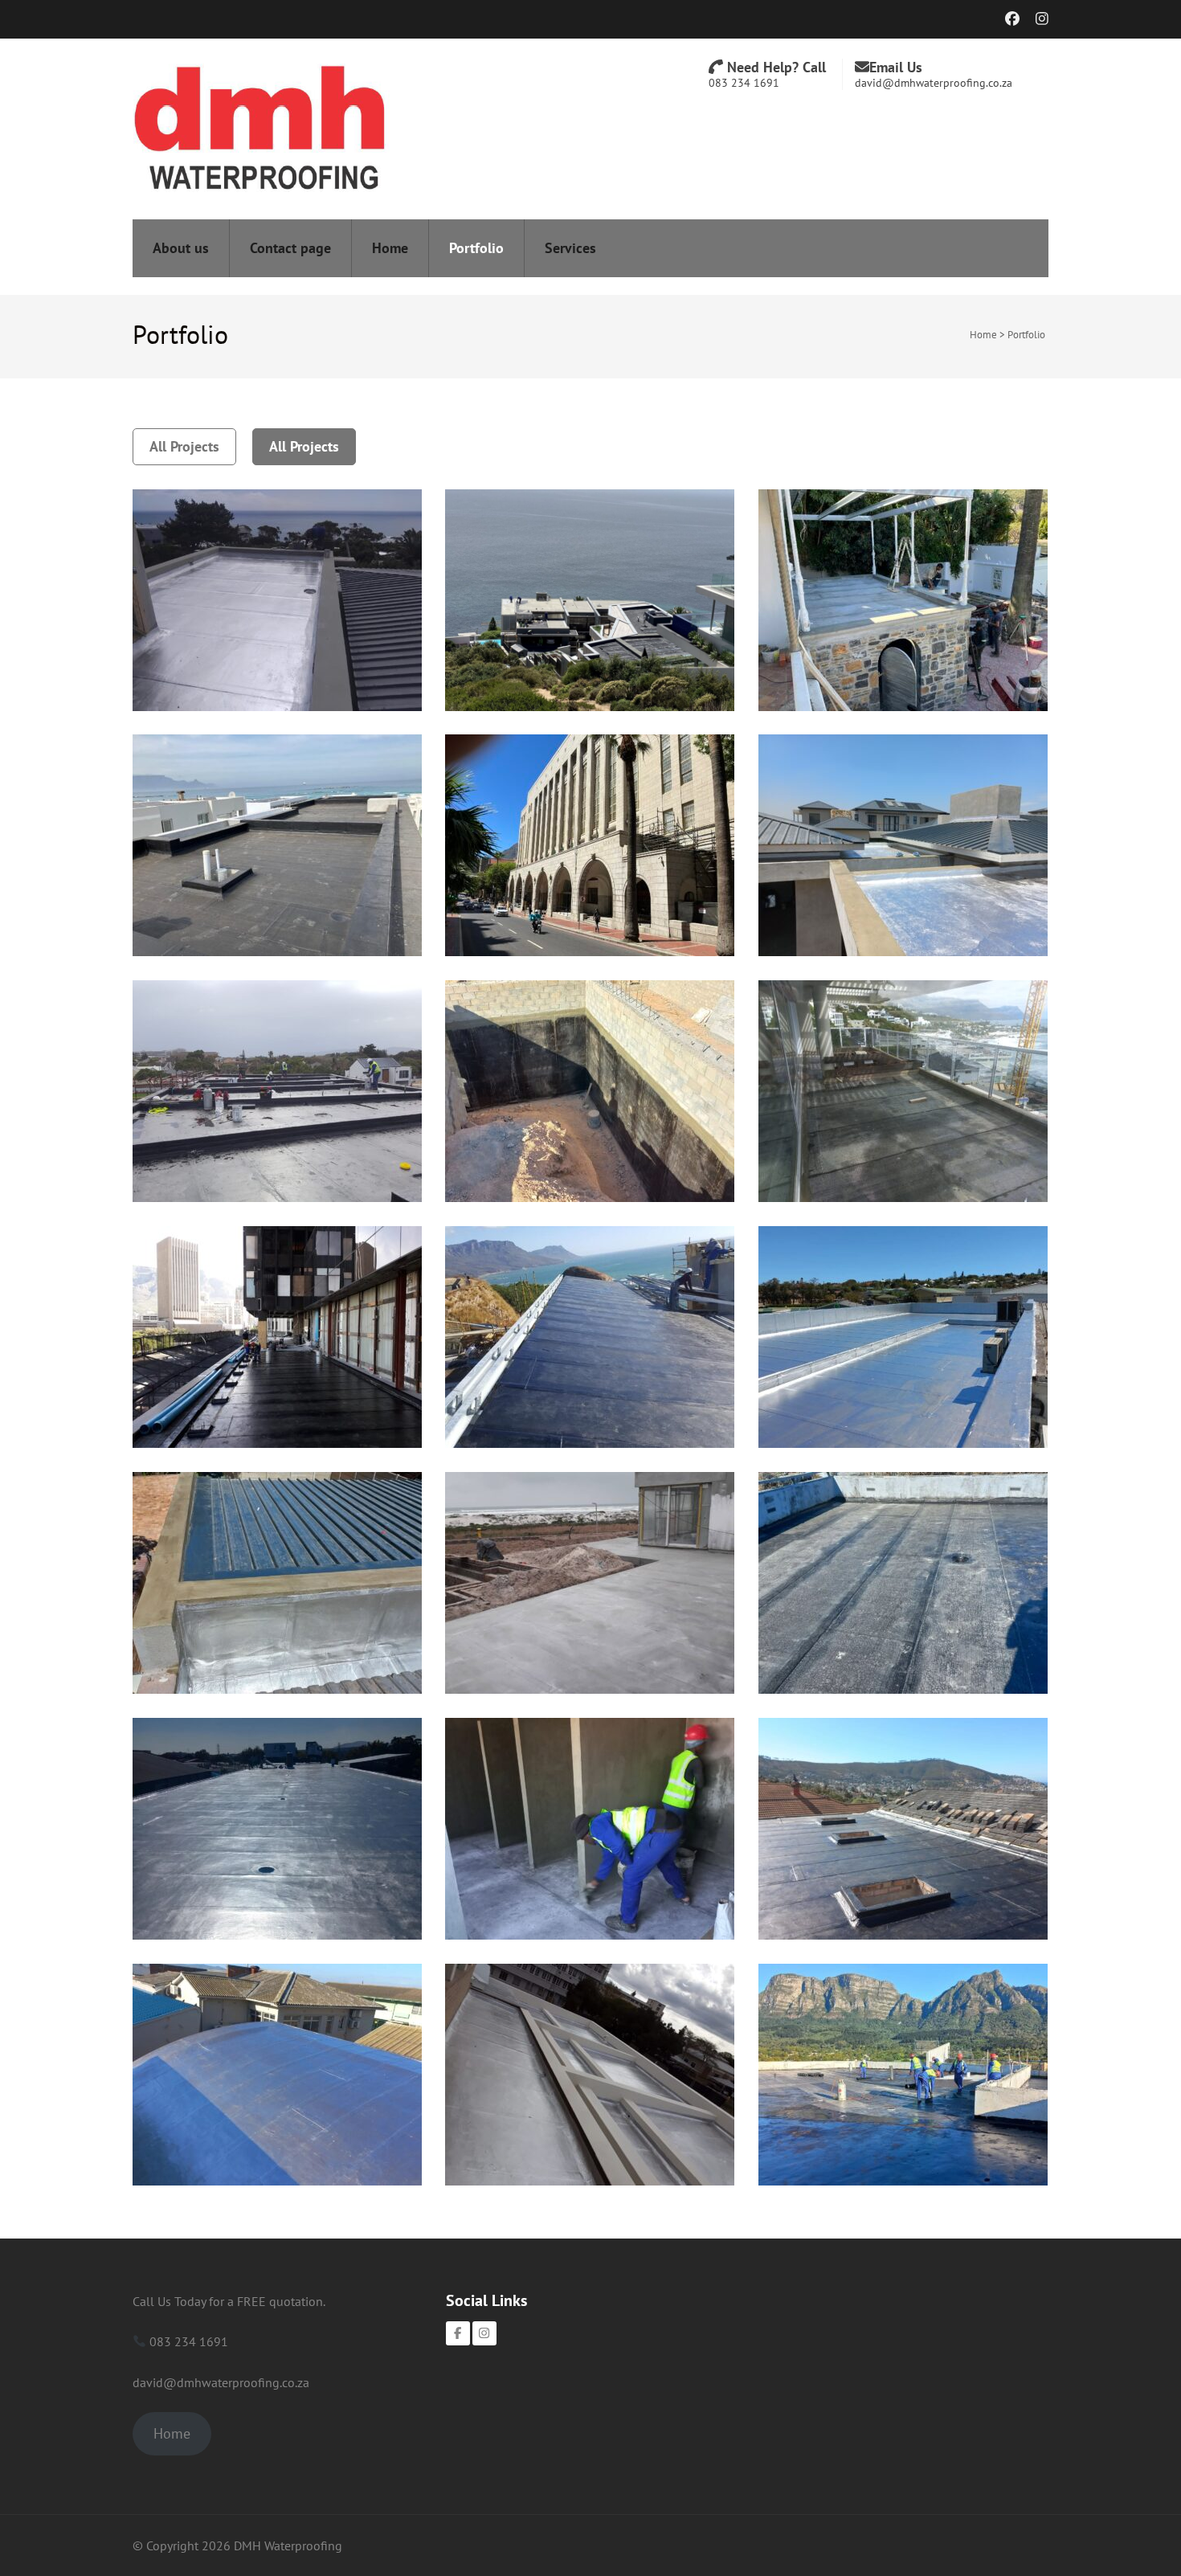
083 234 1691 (744, 83)
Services (570, 248)
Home (390, 248)
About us (181, 248)
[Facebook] (458, 2333)
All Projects (184, 446)
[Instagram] (484, 2333)
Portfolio (476, 248)
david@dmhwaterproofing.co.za (934, 83)
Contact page (290, 248)
